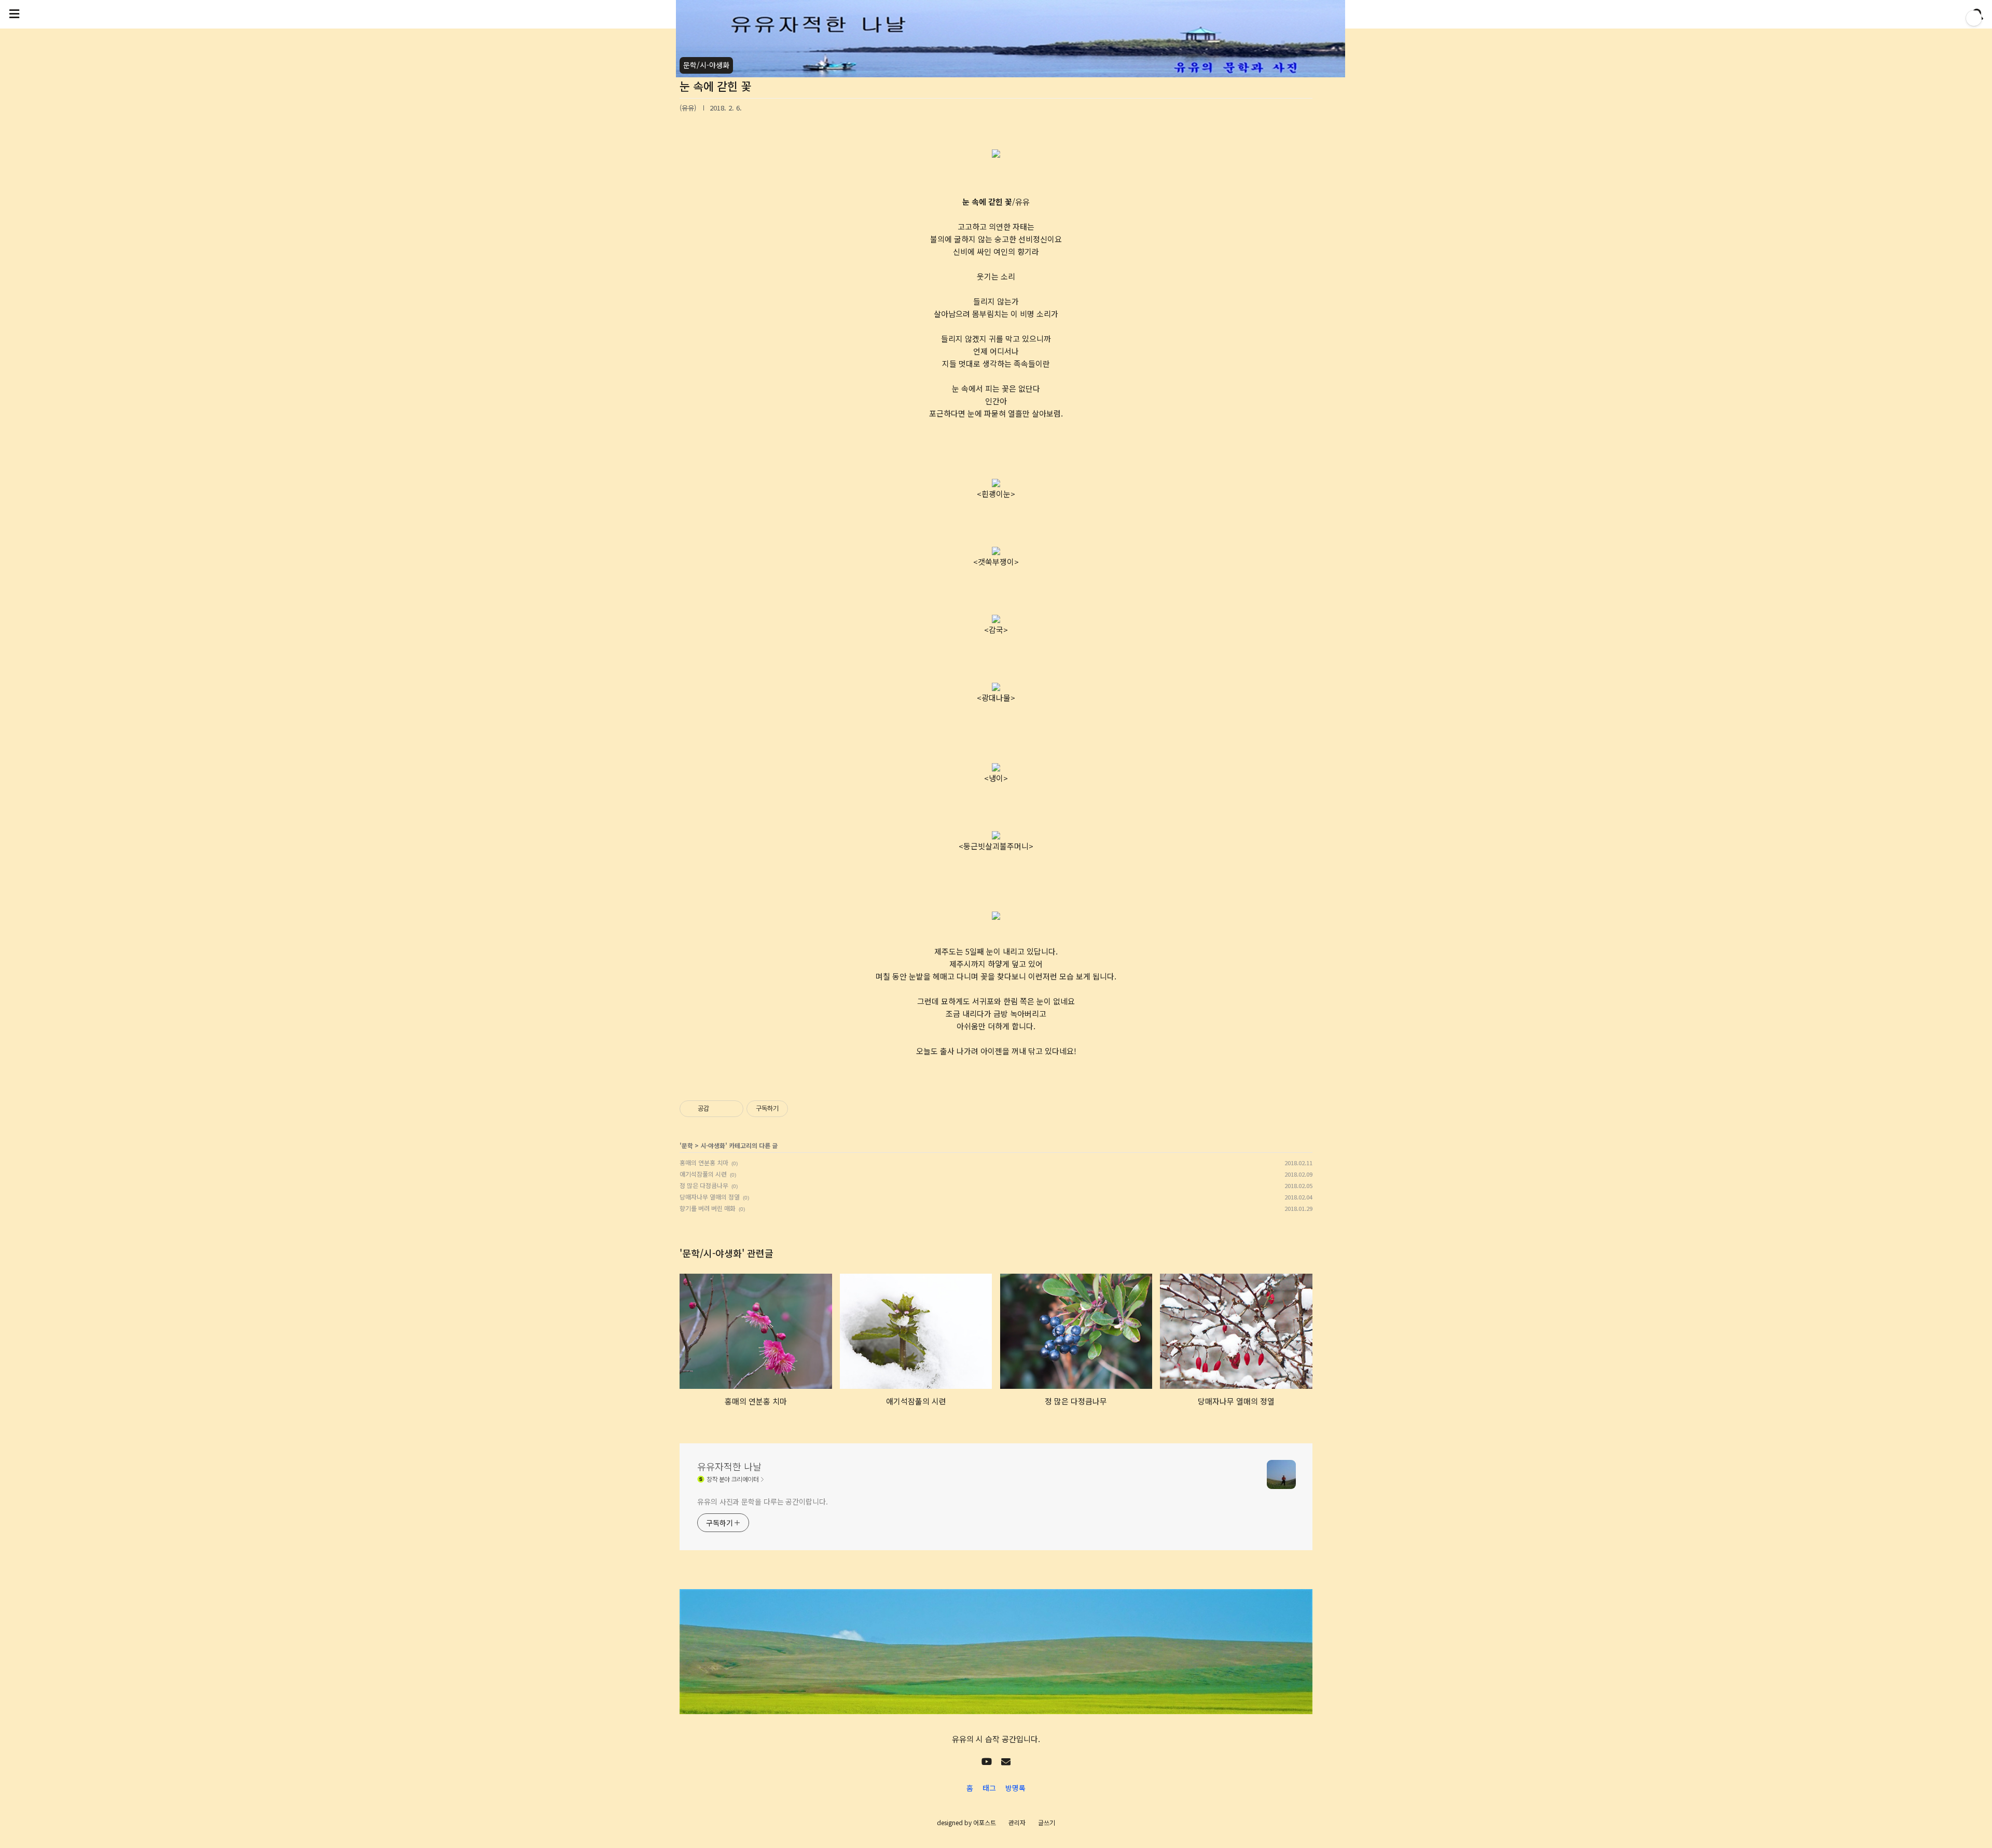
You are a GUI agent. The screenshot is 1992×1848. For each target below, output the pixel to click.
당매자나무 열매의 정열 (710, 1197)
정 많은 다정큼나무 (704, 1185)
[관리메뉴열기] (1974, 18)
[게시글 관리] (732, 1109)
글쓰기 (1047, 1822)
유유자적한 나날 (729, 1466)
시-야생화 (713, 1145)
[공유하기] (719, 1109)
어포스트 (985, 1822)
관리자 (1017, 1822)
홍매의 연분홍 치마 (704, 1162)
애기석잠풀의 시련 (703, 1174)
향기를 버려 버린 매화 (708, 1208)
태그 (989, 1788)
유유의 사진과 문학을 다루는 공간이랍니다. (763, 1501)
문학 (687, 1145)
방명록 (1015, 1788)
